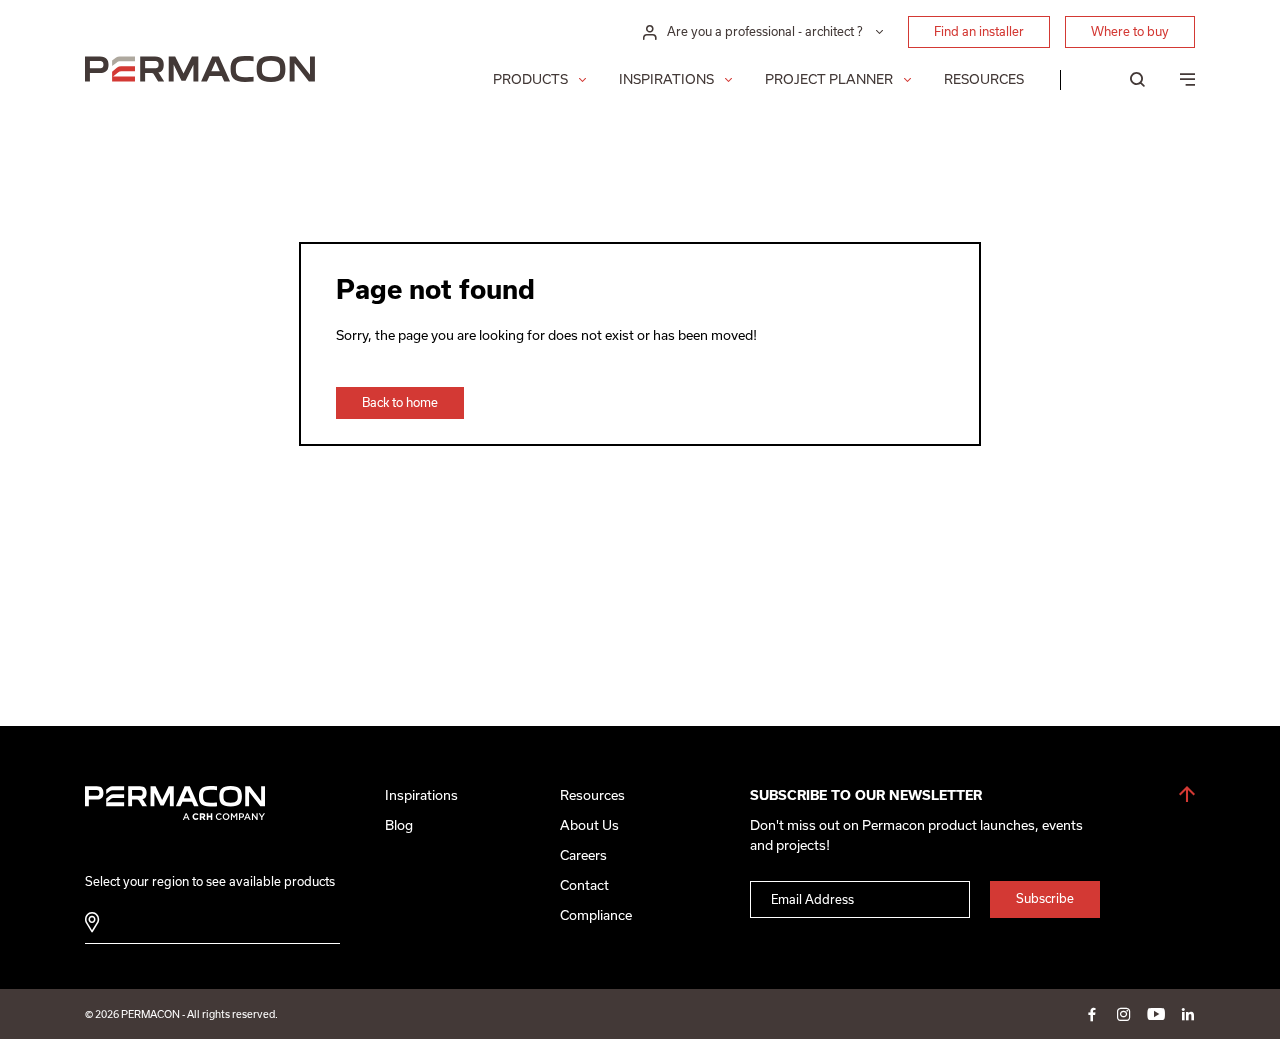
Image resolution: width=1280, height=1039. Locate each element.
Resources (984, 79)
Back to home (400, 402)
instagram (1124, 1014)
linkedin (1188, 1014)
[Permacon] (200, 71)
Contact (584, 885)
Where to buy (1130, 31)
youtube (1156, 1014)
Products (530, 79)
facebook (1092, 1014)
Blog (399, 825)
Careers (583, 855)
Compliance (596, 915)
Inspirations (666, 79)
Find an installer (979, 31)
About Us (589, 825)
